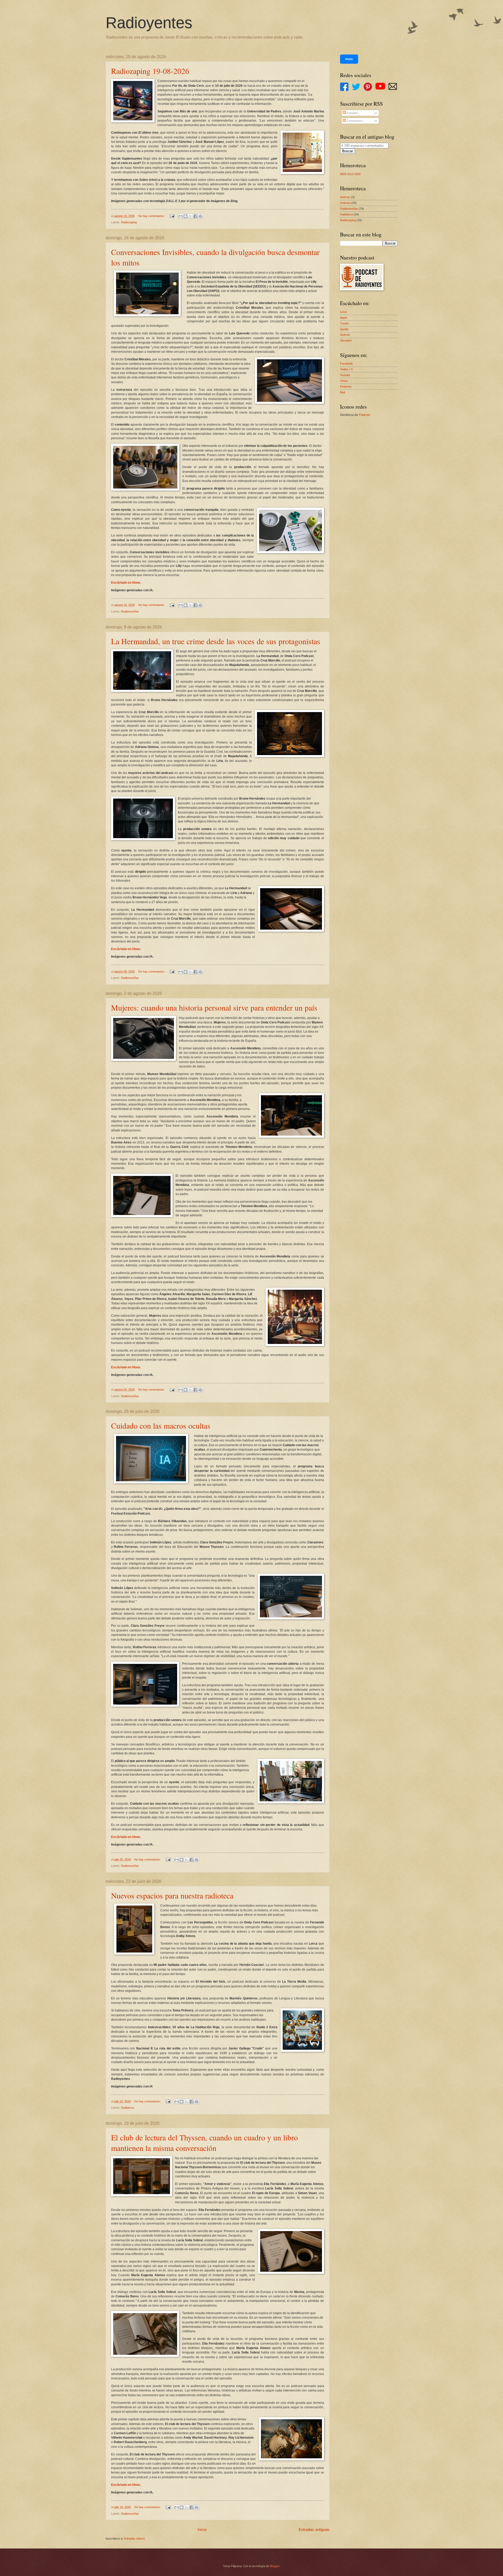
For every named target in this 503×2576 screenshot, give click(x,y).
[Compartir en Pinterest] (200, 216)
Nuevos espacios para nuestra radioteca (172, 1895)
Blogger (275, 2566)
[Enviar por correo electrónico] (181, 216)
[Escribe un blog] (185, 216)
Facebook (346, 364)
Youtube (345, 375)
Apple (344, 318)
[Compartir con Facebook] (195, 216)
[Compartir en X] (190, 216)
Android (345, 335)
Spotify (344, 329)
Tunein (344, 323)
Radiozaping (129, 222)
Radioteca (127, 2108)
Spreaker (346, 340)
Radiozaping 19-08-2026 (150, 71)
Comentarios (354, 121)
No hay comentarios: (152, 216)
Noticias (345, 197)
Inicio (202, 2529)
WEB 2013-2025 (350, 174)
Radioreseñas (130, 611)
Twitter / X (346, 369)
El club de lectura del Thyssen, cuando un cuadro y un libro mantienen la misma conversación (204, 2143)
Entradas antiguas (314, 2529)
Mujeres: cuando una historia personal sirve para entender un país (214, 1007)
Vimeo (344, 381)
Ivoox (344, 312)
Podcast (345, 203)
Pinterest (346, 387)
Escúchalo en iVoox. (126, 583)
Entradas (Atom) (134, 2539)
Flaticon (365, 415)
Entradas (352, 113)
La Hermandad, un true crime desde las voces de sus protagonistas (216, 641)
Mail (343, 392)
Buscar (348, 151)
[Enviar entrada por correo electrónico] (172, 216)
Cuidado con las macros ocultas (161, 1425)
